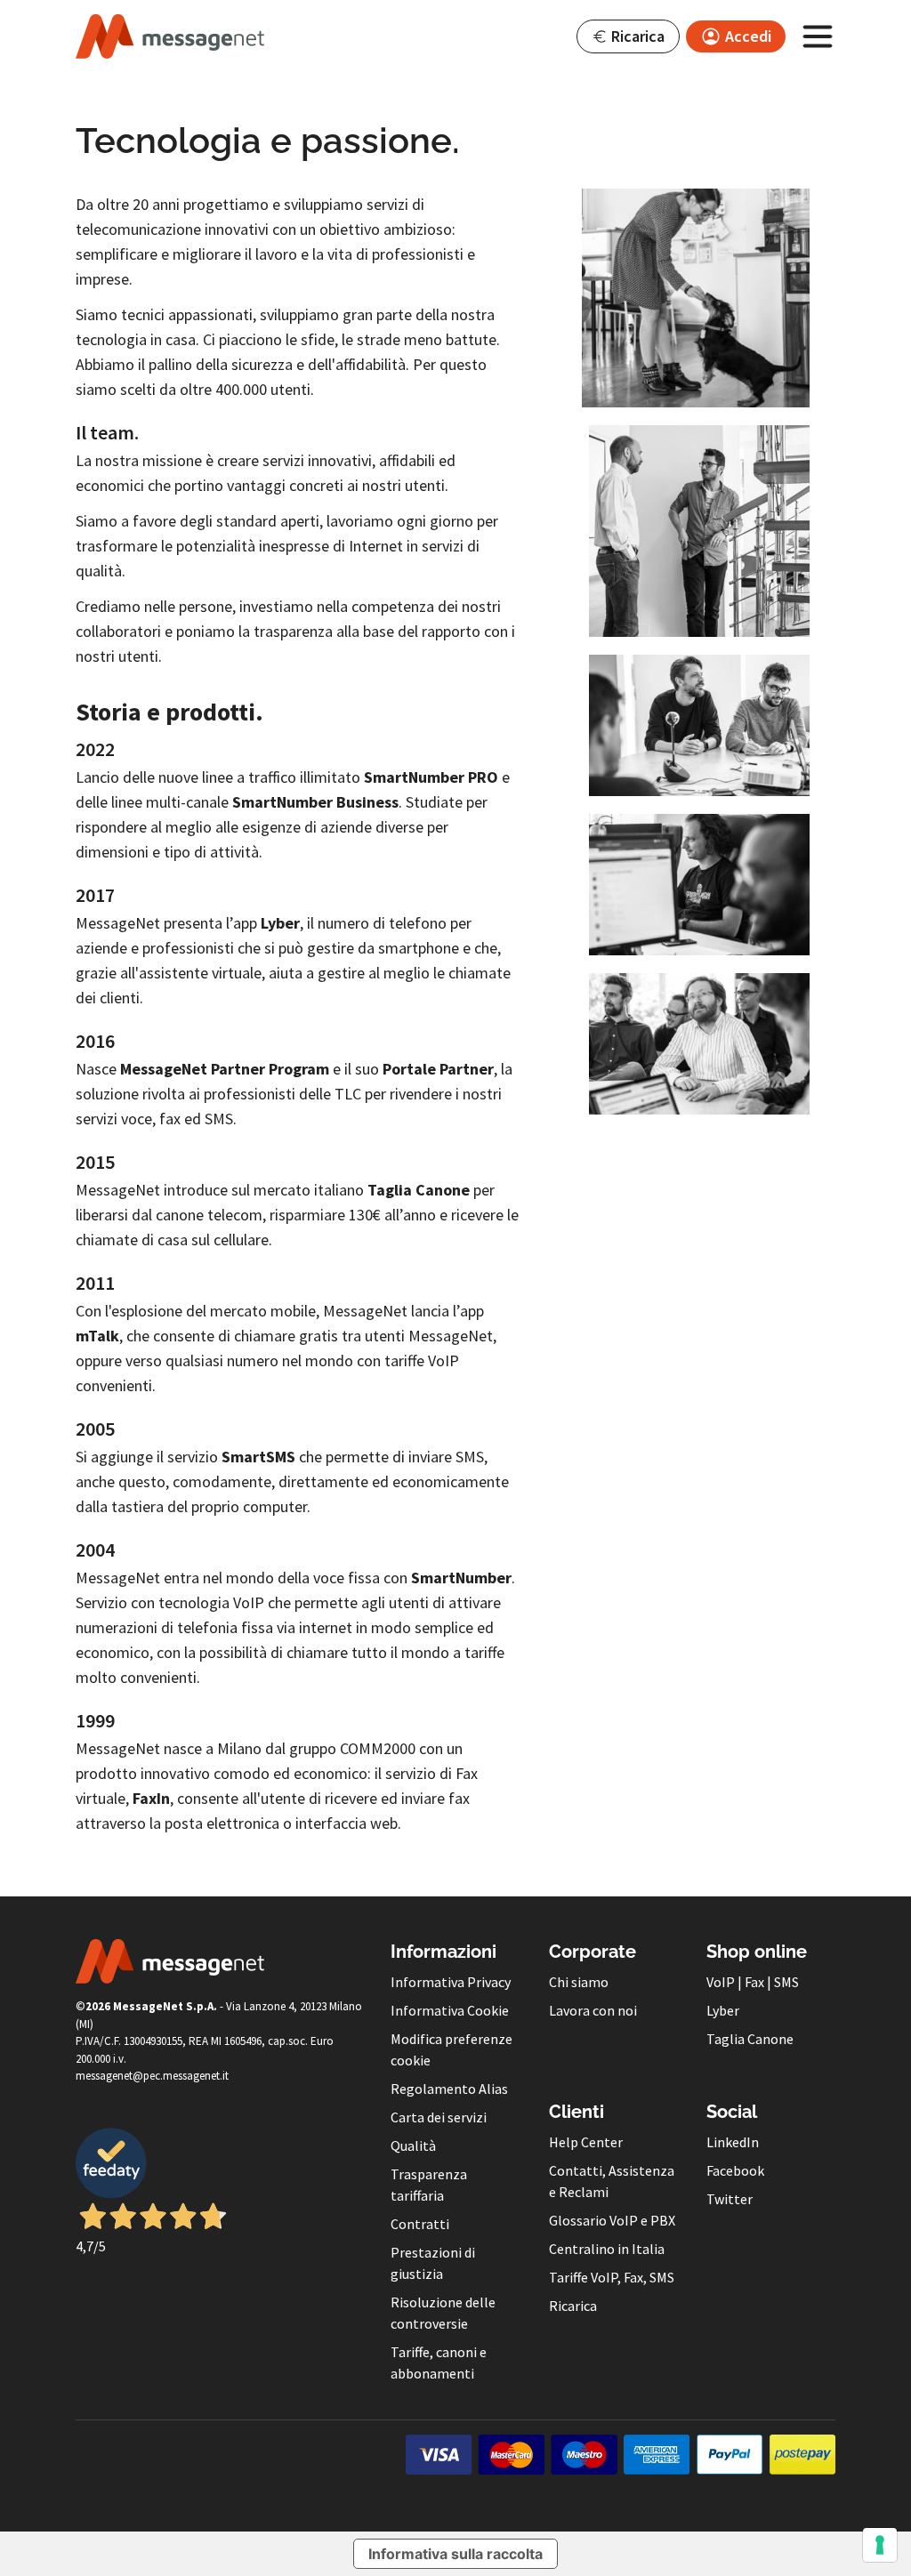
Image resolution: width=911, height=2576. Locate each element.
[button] (628, 36)
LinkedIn (733, 2142)
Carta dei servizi (439, 2117)
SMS (786, 1982)
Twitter (730, 2199)
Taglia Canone (750, 2039)
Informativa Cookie (450, 2010)
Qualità (413, 2145)
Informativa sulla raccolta (455, 2554)
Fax (754, 1982)
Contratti (420, 2224)
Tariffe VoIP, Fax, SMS (612, 2277)
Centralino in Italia (607, 2249)
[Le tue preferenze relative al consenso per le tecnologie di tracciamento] (880, 2545)
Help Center (586, 2142)
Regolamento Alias (449, 2089)
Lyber (723, 2010)
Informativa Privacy (451, 1982)
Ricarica (573, 2306)
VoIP (721, 1982)
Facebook (735, 2170)
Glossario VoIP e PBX (612, 2220)
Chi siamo (579, 1982)
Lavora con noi (593, 2010)
